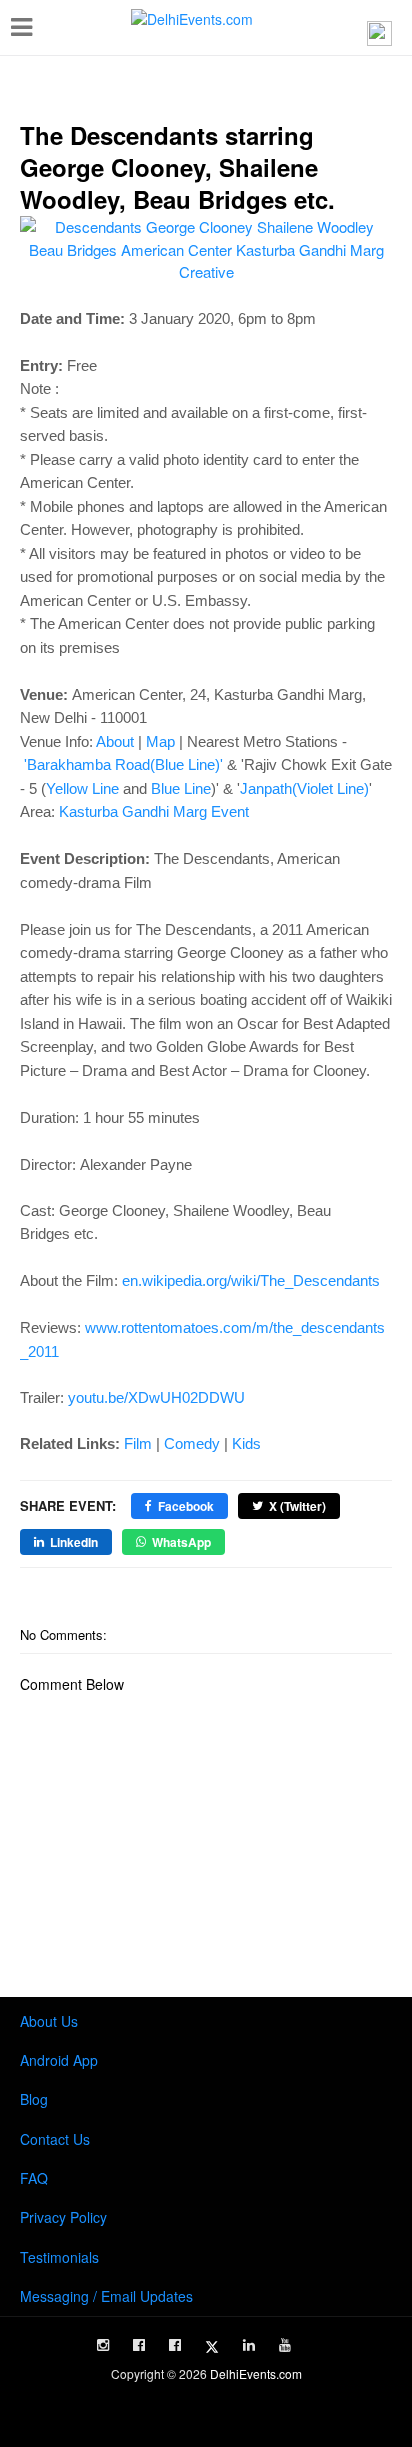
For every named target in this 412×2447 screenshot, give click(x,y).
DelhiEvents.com (256, 2373)
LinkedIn (74, 1542)
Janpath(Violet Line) (304, 788)
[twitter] (212, 2347)
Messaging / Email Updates (106, 2296)
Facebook (186, 1506)
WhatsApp (181, 1542)
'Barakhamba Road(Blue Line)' (123, 764)
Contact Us (55, 2139)
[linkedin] (249, 2345)
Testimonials (59, 2257)
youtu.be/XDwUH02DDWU (156, 1397)
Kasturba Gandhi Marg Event (154, 811)
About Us (49, 2021)
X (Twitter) (297, 1506)
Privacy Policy (63, 2217)
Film (138, 1443)
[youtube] (285, 2345)
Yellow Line (82, 788)
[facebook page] (139, 2345)
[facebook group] (175, 2345)
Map (160, 741)
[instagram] (103, 2345)
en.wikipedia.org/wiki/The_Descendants (251, 1280)
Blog (34, 2099)
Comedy (192, 1443)
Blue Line (181, 788)
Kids (246, 1443)
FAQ (34, 2178)
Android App (59, 2060)
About (115, 741)
